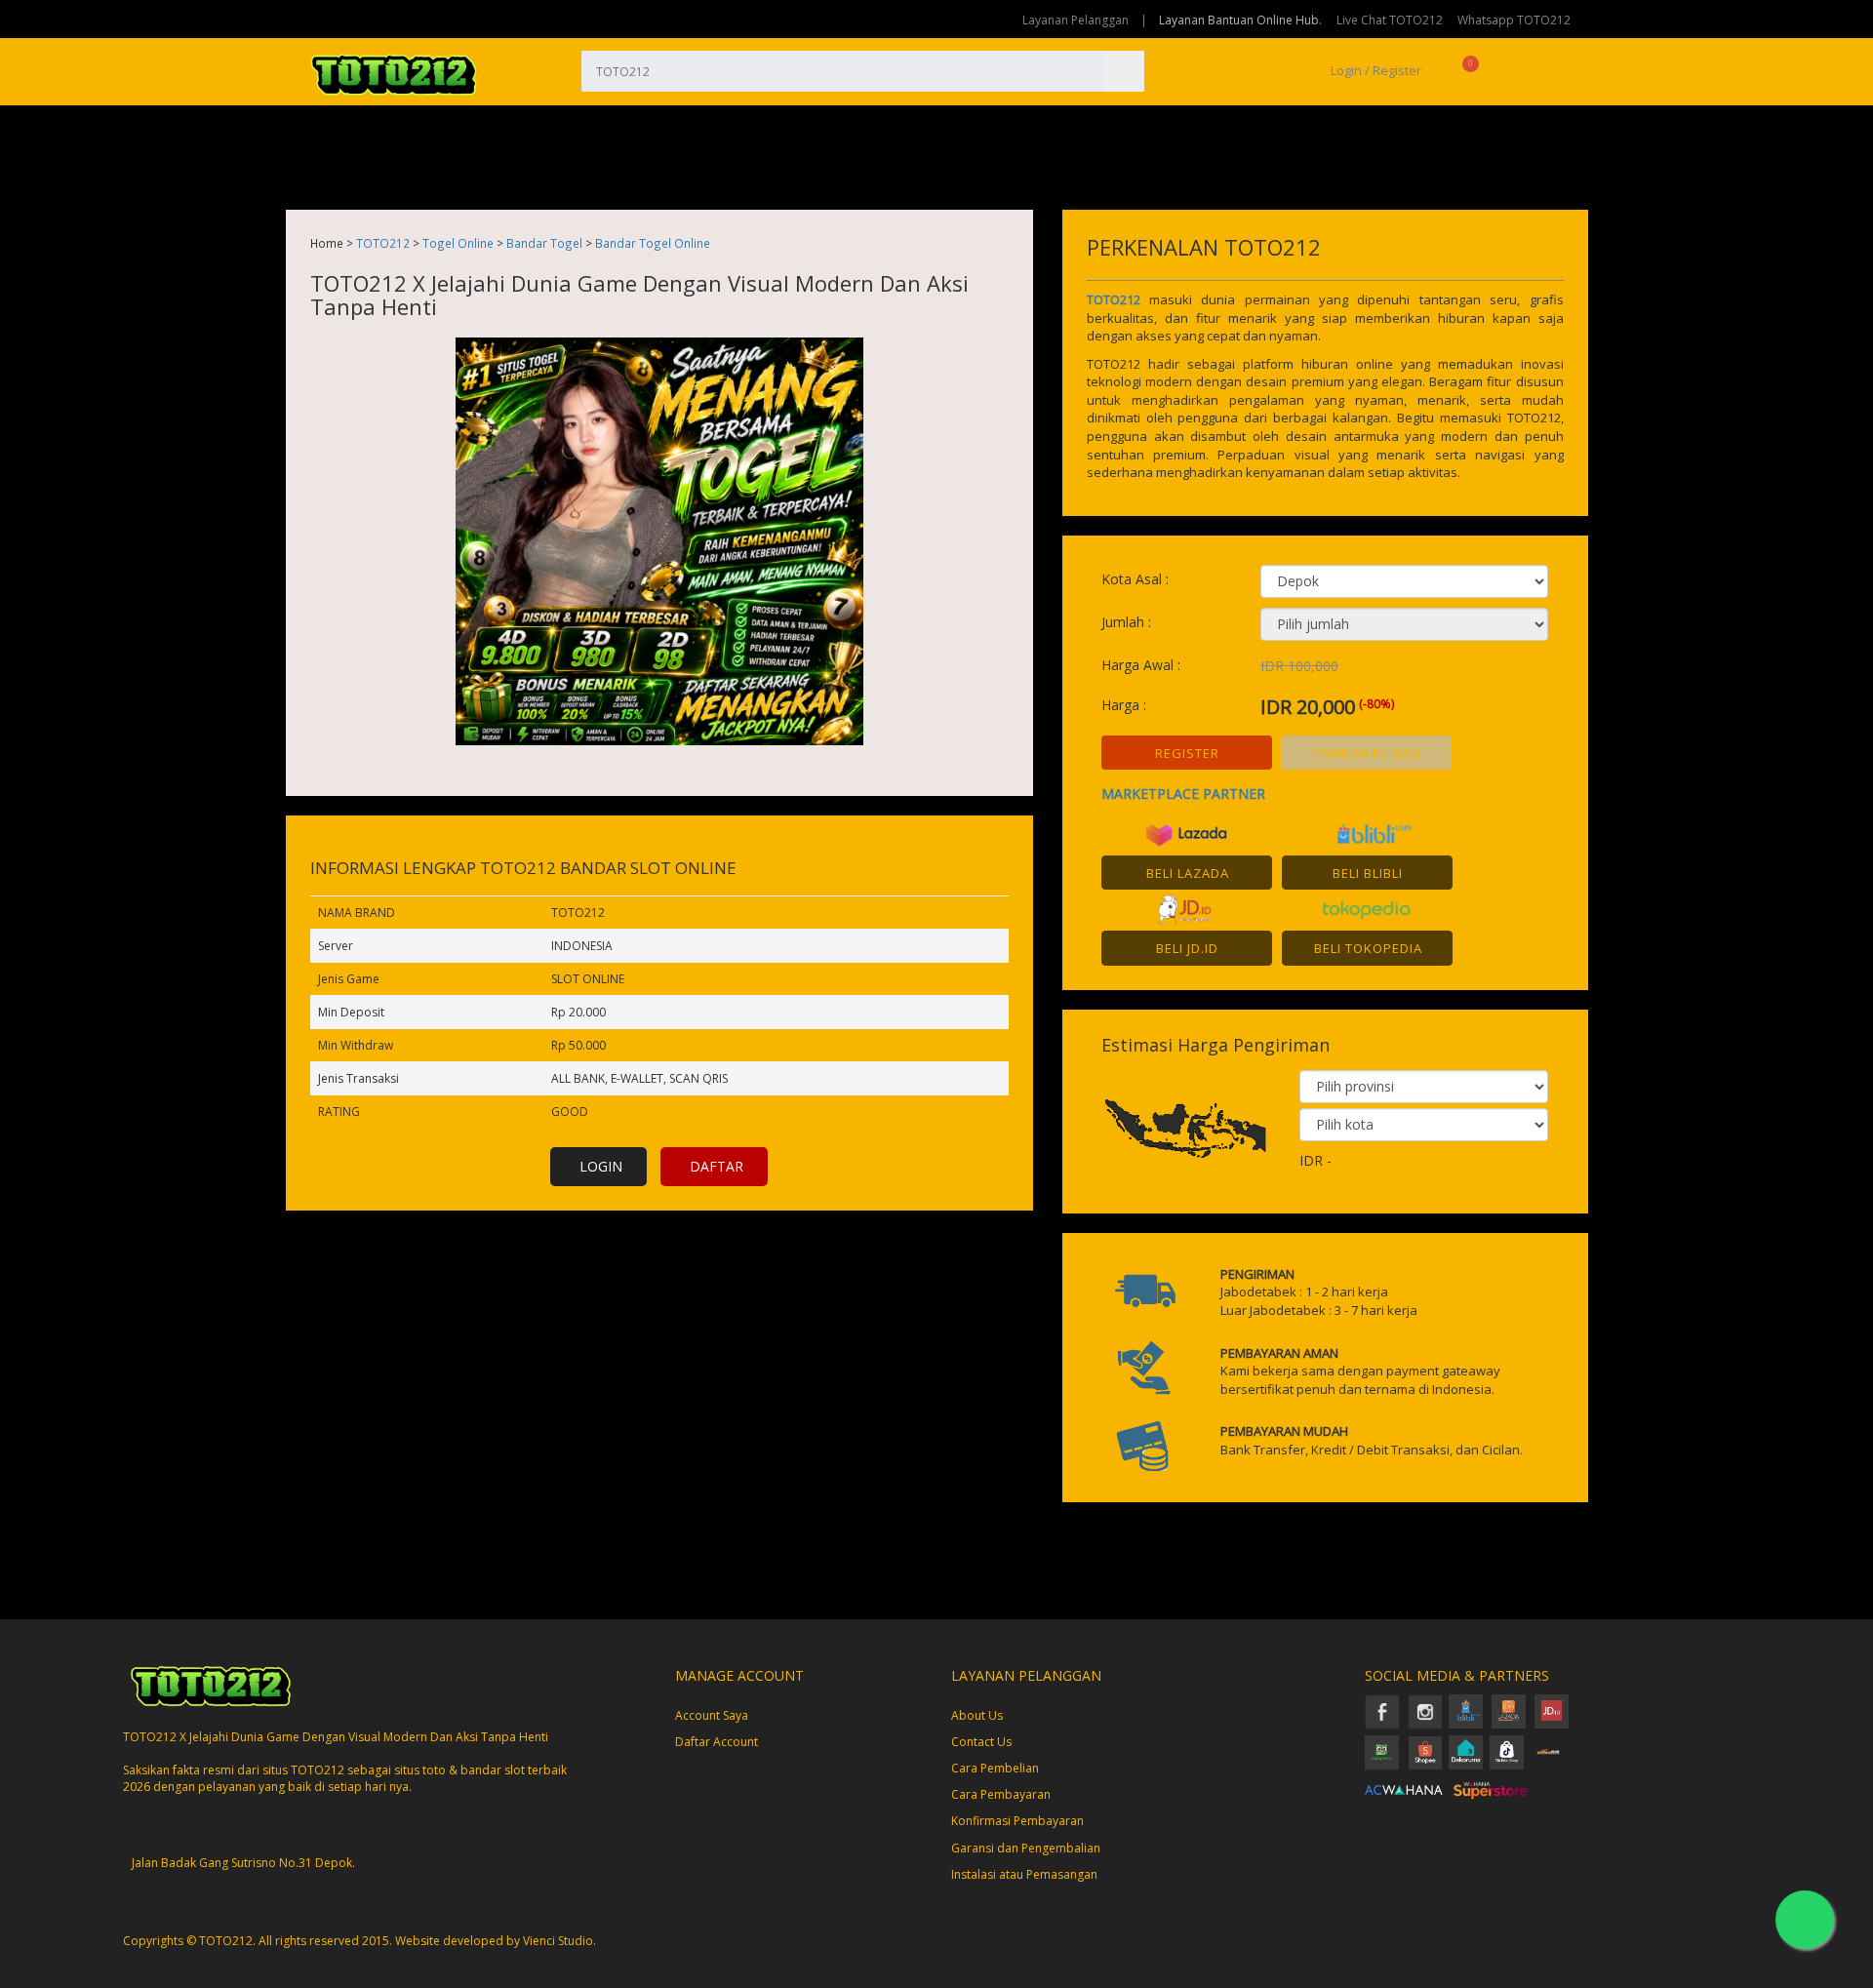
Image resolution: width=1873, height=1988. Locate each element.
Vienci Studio (558, 1941)
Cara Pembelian (995, 1768)
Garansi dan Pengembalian (1026, 1848)
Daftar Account (717, 1742)
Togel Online (458, 243)
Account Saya (712, 1715)
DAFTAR (717, 1166)
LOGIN (601, 1166)
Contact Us (981, 1742)
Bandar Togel (544, 243)
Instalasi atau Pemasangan (1024, 1874)
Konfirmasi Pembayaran (1017, 1821)
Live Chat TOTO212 (1390, 20)
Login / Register (1375, 70)
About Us (977, 1715)
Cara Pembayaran (1001, 1794)
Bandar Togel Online (653, 243)
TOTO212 (383, 243)
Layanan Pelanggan (1076, 20)
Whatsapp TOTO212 (1514, 20)
